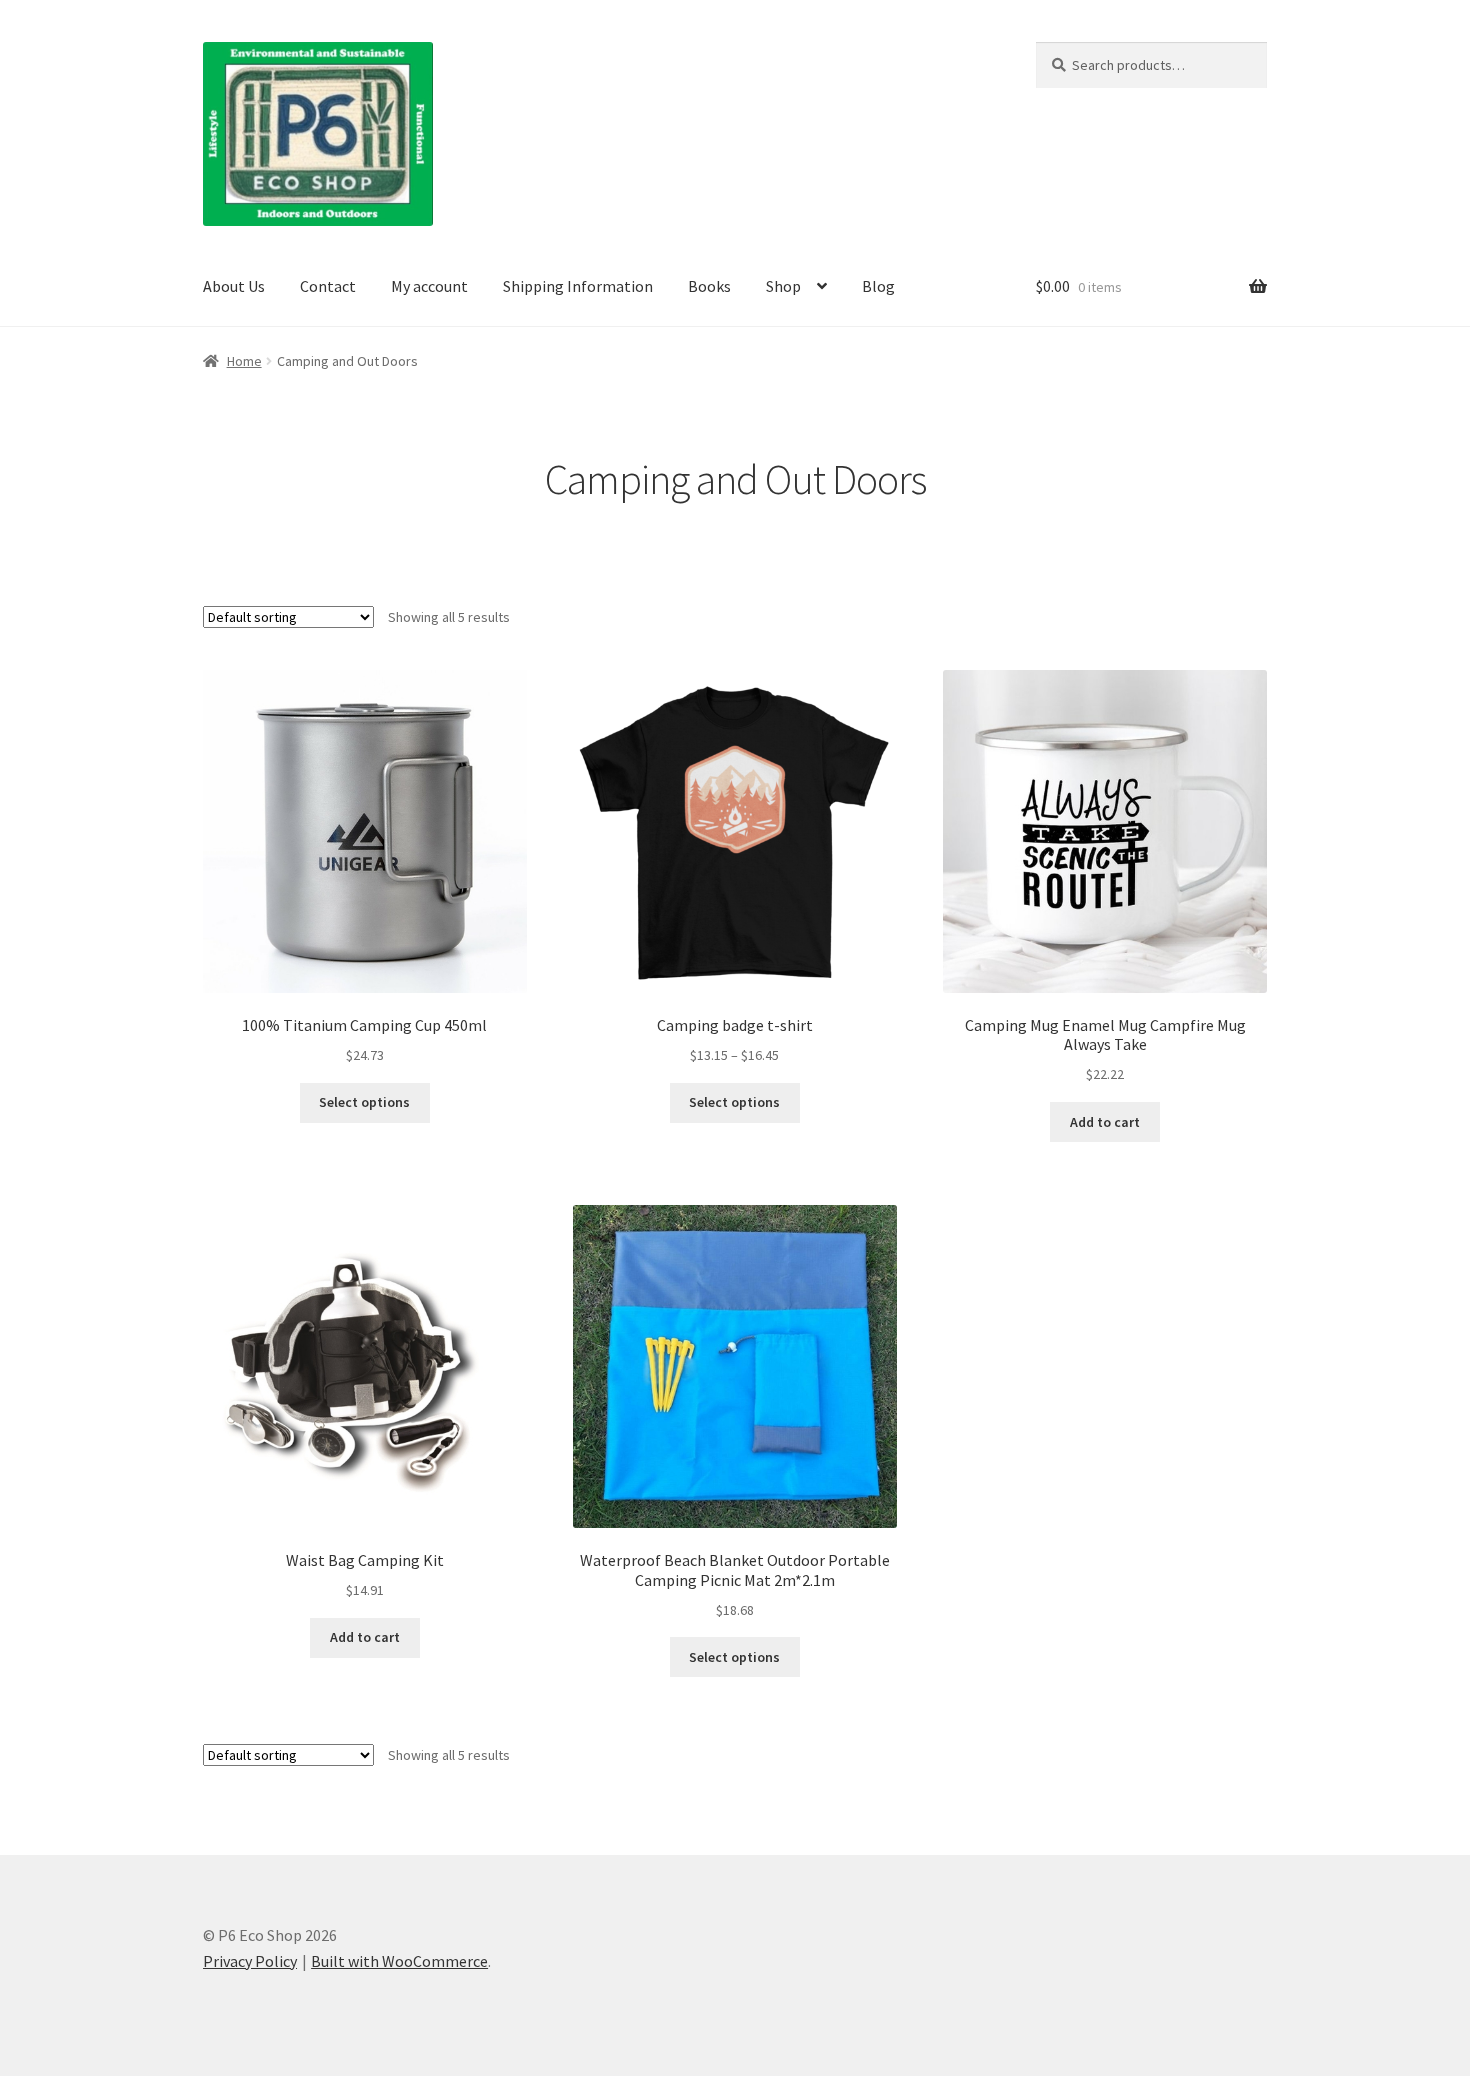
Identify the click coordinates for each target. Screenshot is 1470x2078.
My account (429, 286)
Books (709, 286)
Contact (328, 286)
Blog (878, 286)
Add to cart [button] (1105, 1122)
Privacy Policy (250, 1961)
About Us (234, 286)
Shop (783, 286)
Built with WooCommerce (399, 1961)
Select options (364, 1102)
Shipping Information (578, 286)
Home (244, 361)
